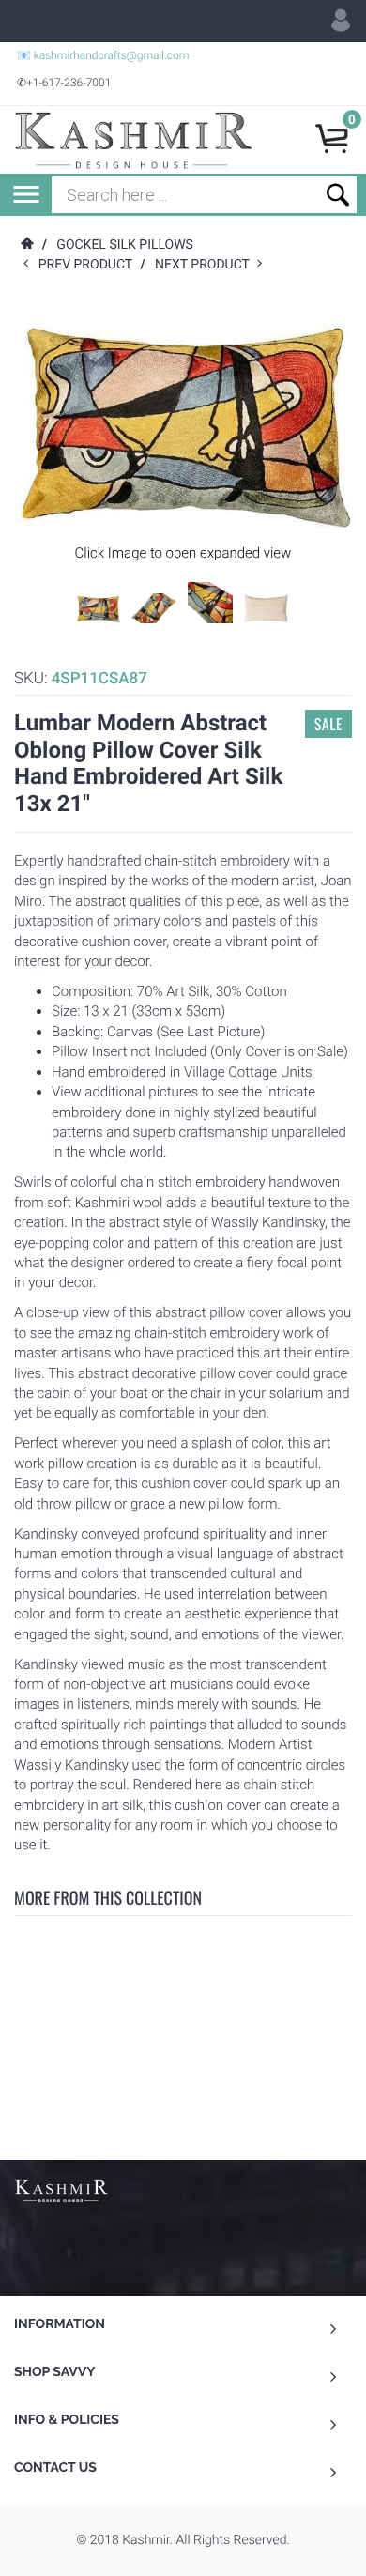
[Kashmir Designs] (61, 2189)
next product (206, 265)
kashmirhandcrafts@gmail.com (112, 55)
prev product (90, 265)
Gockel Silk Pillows (125, 245)
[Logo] (133, 140)
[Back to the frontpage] (26, 245)
